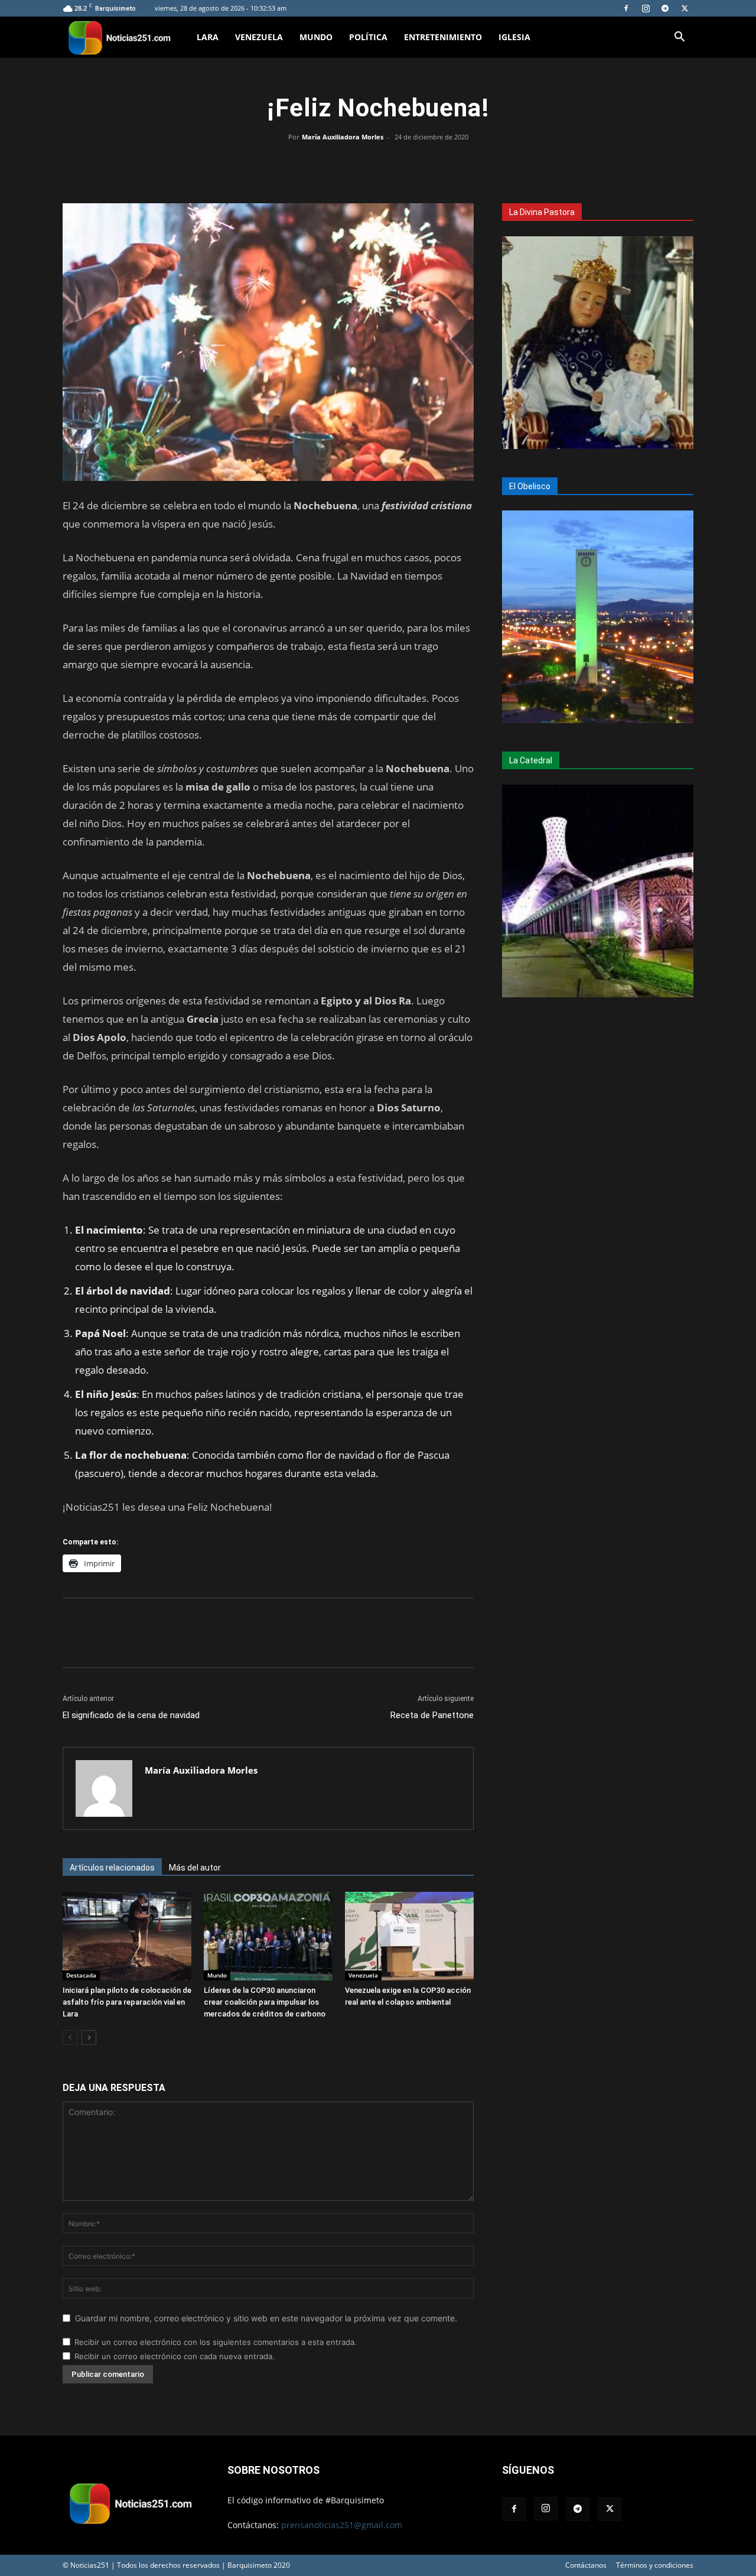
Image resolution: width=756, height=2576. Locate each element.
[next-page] (89, 2037)
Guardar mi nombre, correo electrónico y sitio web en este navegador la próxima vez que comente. (266, 2318)
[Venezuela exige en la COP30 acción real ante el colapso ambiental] (409, 1936)
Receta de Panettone (432, 1715)
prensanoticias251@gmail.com (342, 2525)
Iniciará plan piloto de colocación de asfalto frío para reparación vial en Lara (127, 2002)
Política (368, 37)
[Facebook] (626, 8)
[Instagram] (646, 8)
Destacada (81, 1975)
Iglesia (514, 37)
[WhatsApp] (378, 164)
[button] (679, 38)
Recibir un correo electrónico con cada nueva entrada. (175, 2356)
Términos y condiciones (655, 2565)
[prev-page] (70, 2037)
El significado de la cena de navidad (131, 1715)
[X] (685, 8)
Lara (208, 37)
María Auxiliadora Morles (343, 137)
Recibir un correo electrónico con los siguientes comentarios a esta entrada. (216, 2342)
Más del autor (195, 1868)
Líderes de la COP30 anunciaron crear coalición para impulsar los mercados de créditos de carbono (265, 2002)
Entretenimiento (443, 37)
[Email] (405, 164)
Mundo (316, 37)
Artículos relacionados (112, 1868)
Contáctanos (586, 2565)
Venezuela (259, 37)
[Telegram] (665, 8)
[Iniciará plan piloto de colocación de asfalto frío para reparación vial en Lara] (127, 1936)
